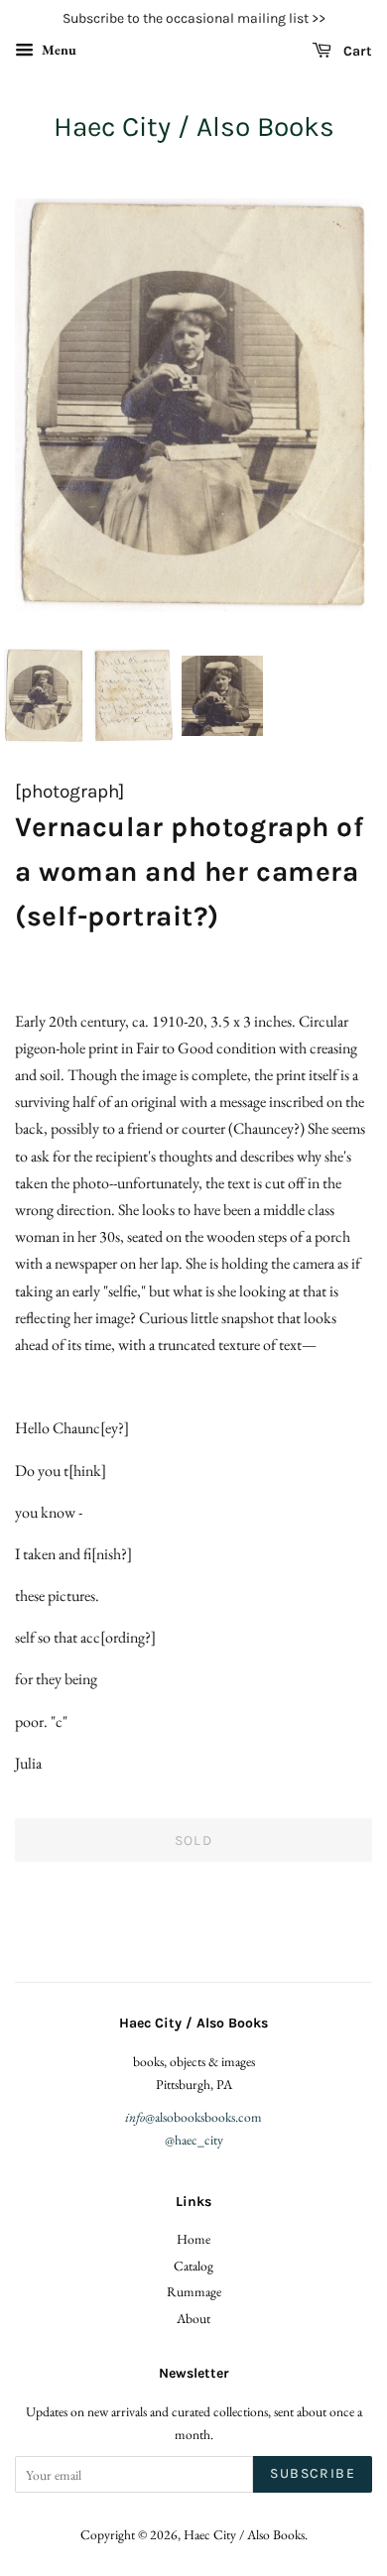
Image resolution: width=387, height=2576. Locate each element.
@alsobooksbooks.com (193, 2117)
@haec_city (194, 2140)
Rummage (194, 2291)
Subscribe (313, 2473)
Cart (356, 51)
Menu (58, 50)
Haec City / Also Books (194, 126)
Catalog (193, 2266)
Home (193, 2239)
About (193, 2318)
